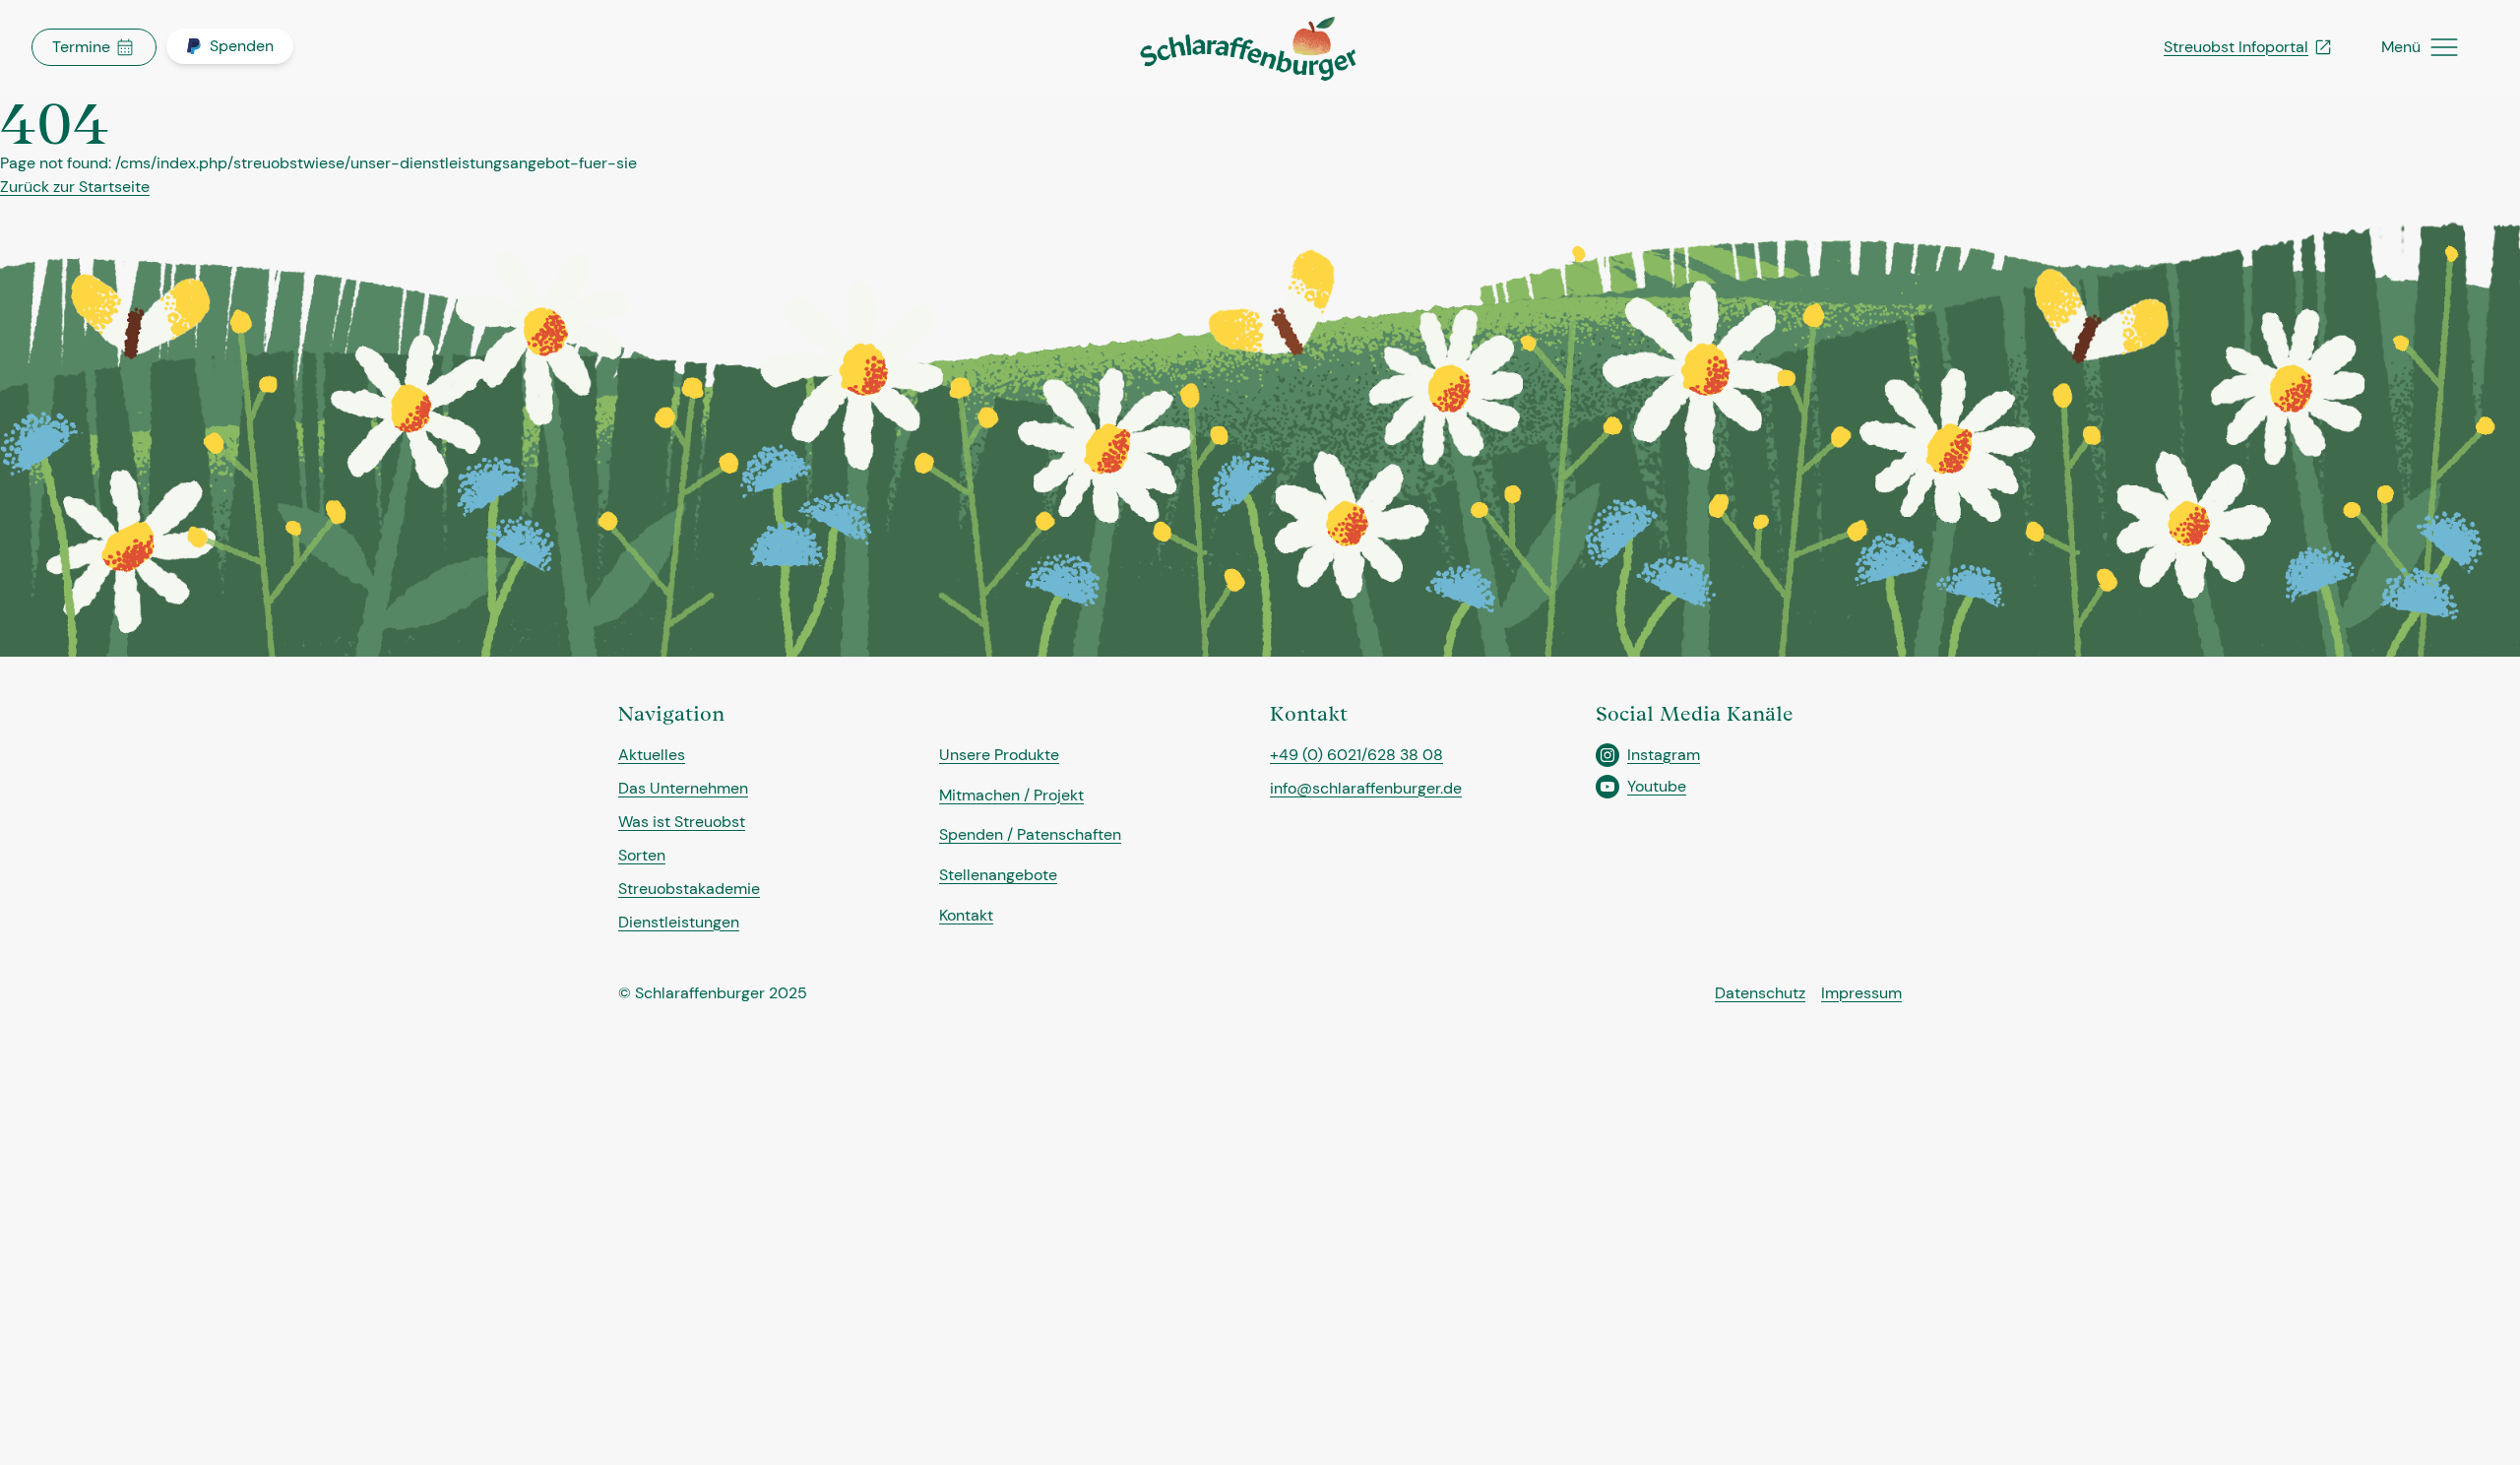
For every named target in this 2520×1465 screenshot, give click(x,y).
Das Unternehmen (683, 788)
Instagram (1664, 755)
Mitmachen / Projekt (1011, 795)
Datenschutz (1760, 993)
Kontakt (966, 915)
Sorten (642, 855)
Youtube (1657, 786)
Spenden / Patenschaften (1030, 834)
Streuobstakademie (689, 889)
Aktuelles (652, 755)
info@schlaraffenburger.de (1366, 788)
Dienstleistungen (679, 922)
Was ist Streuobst (682, 822)
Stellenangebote (998, 875)
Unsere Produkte (999, 755)
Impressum (1861, 993)
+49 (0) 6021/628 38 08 (1356, 755)
